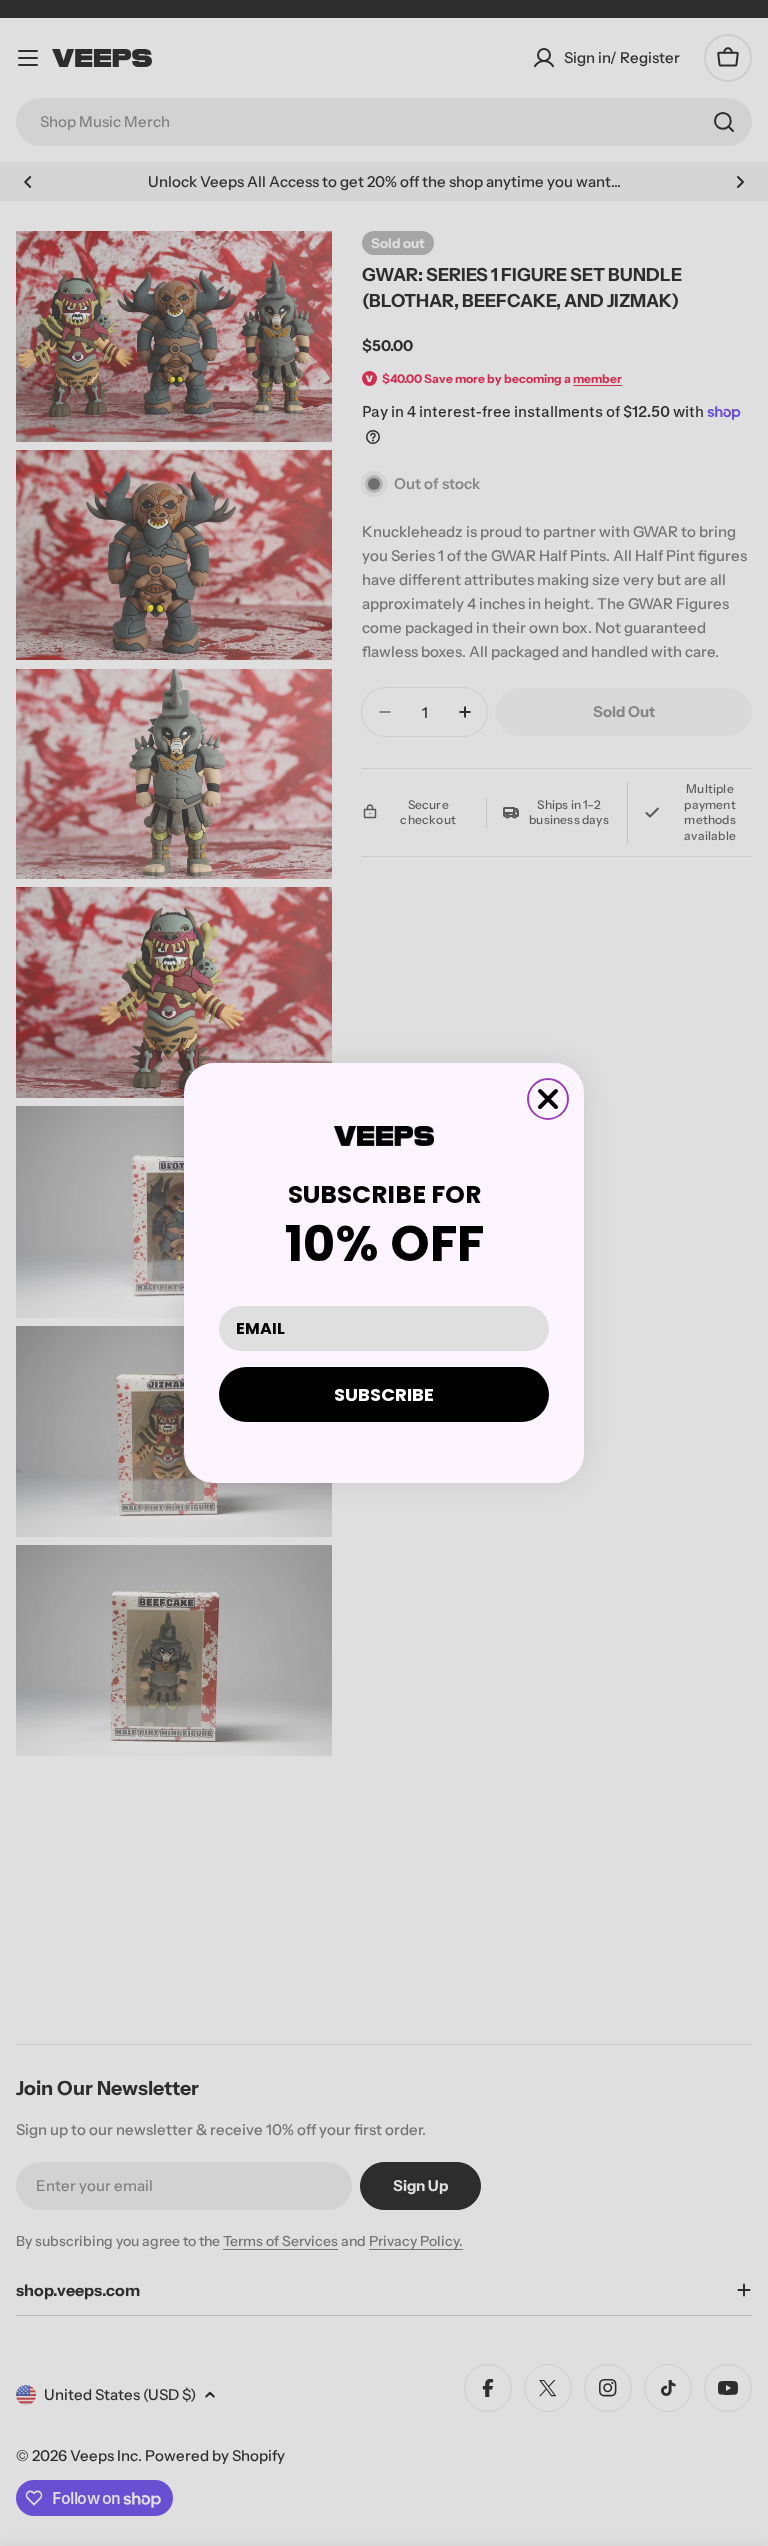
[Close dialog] (548, 1099)
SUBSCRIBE (384, 1394)
